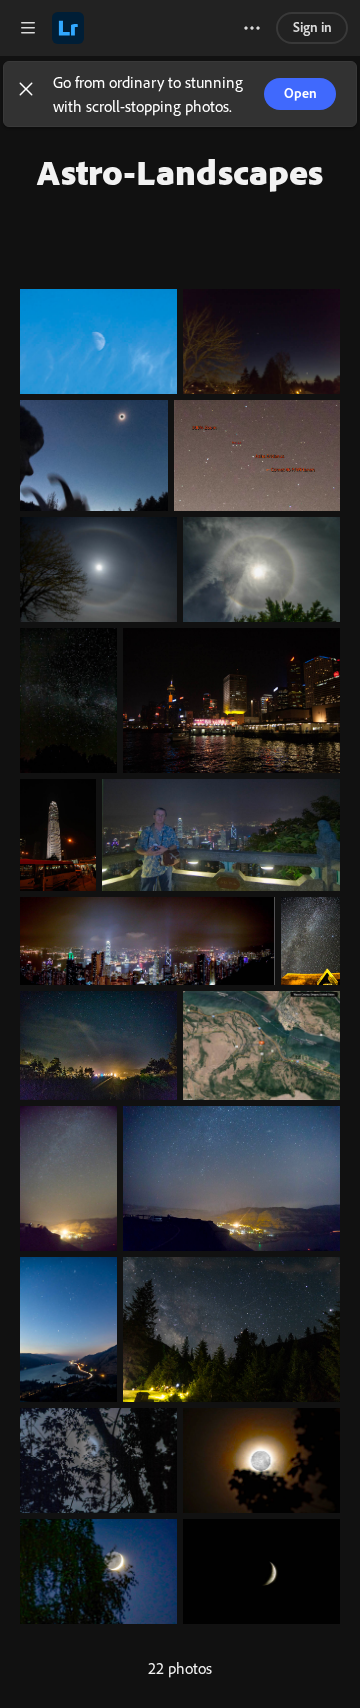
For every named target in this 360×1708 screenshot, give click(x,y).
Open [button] (300, 92)
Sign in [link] (312, 26)
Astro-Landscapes (180, 171)
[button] (26, 94)
